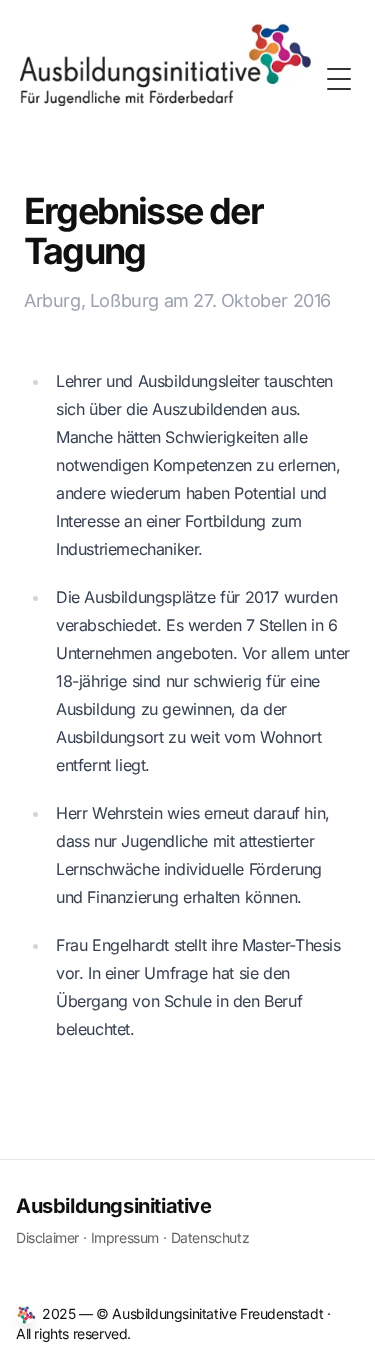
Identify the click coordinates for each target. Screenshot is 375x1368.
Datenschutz (210, 1237)
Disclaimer (47, 1237)
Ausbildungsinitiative (114, 1206)
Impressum (125, 1237)
